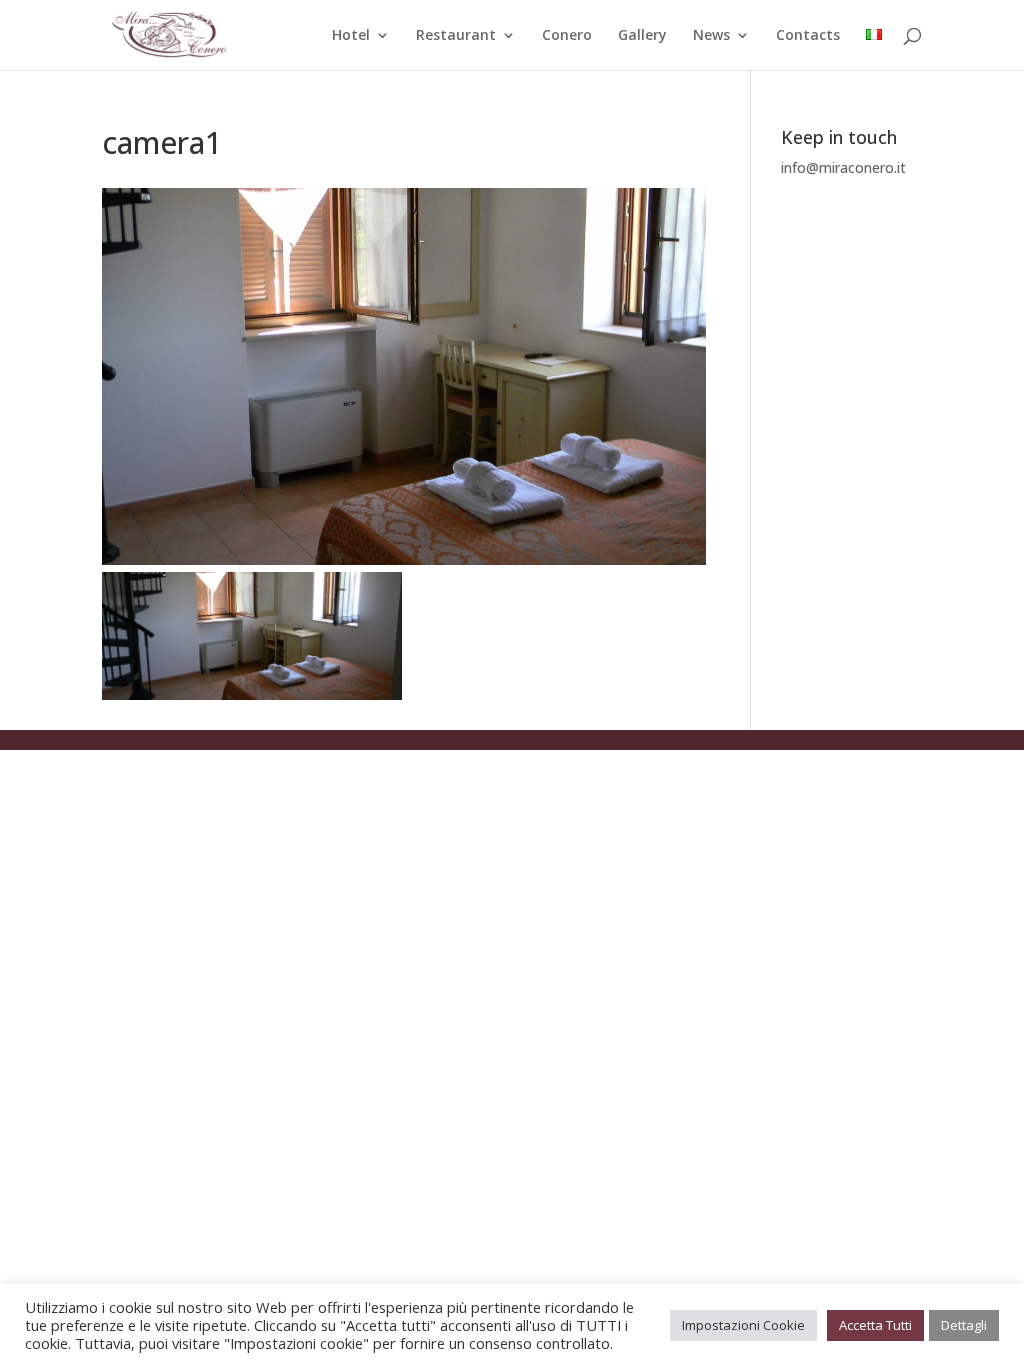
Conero (567, 36)
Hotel (351, 36)
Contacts (808, 36)
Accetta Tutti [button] (875, 1325)
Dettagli (964, 1325)
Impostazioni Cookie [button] (743, 1325)
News (711, 36)
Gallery (642, 36)
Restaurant (456, 36)
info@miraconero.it (843, 167)
